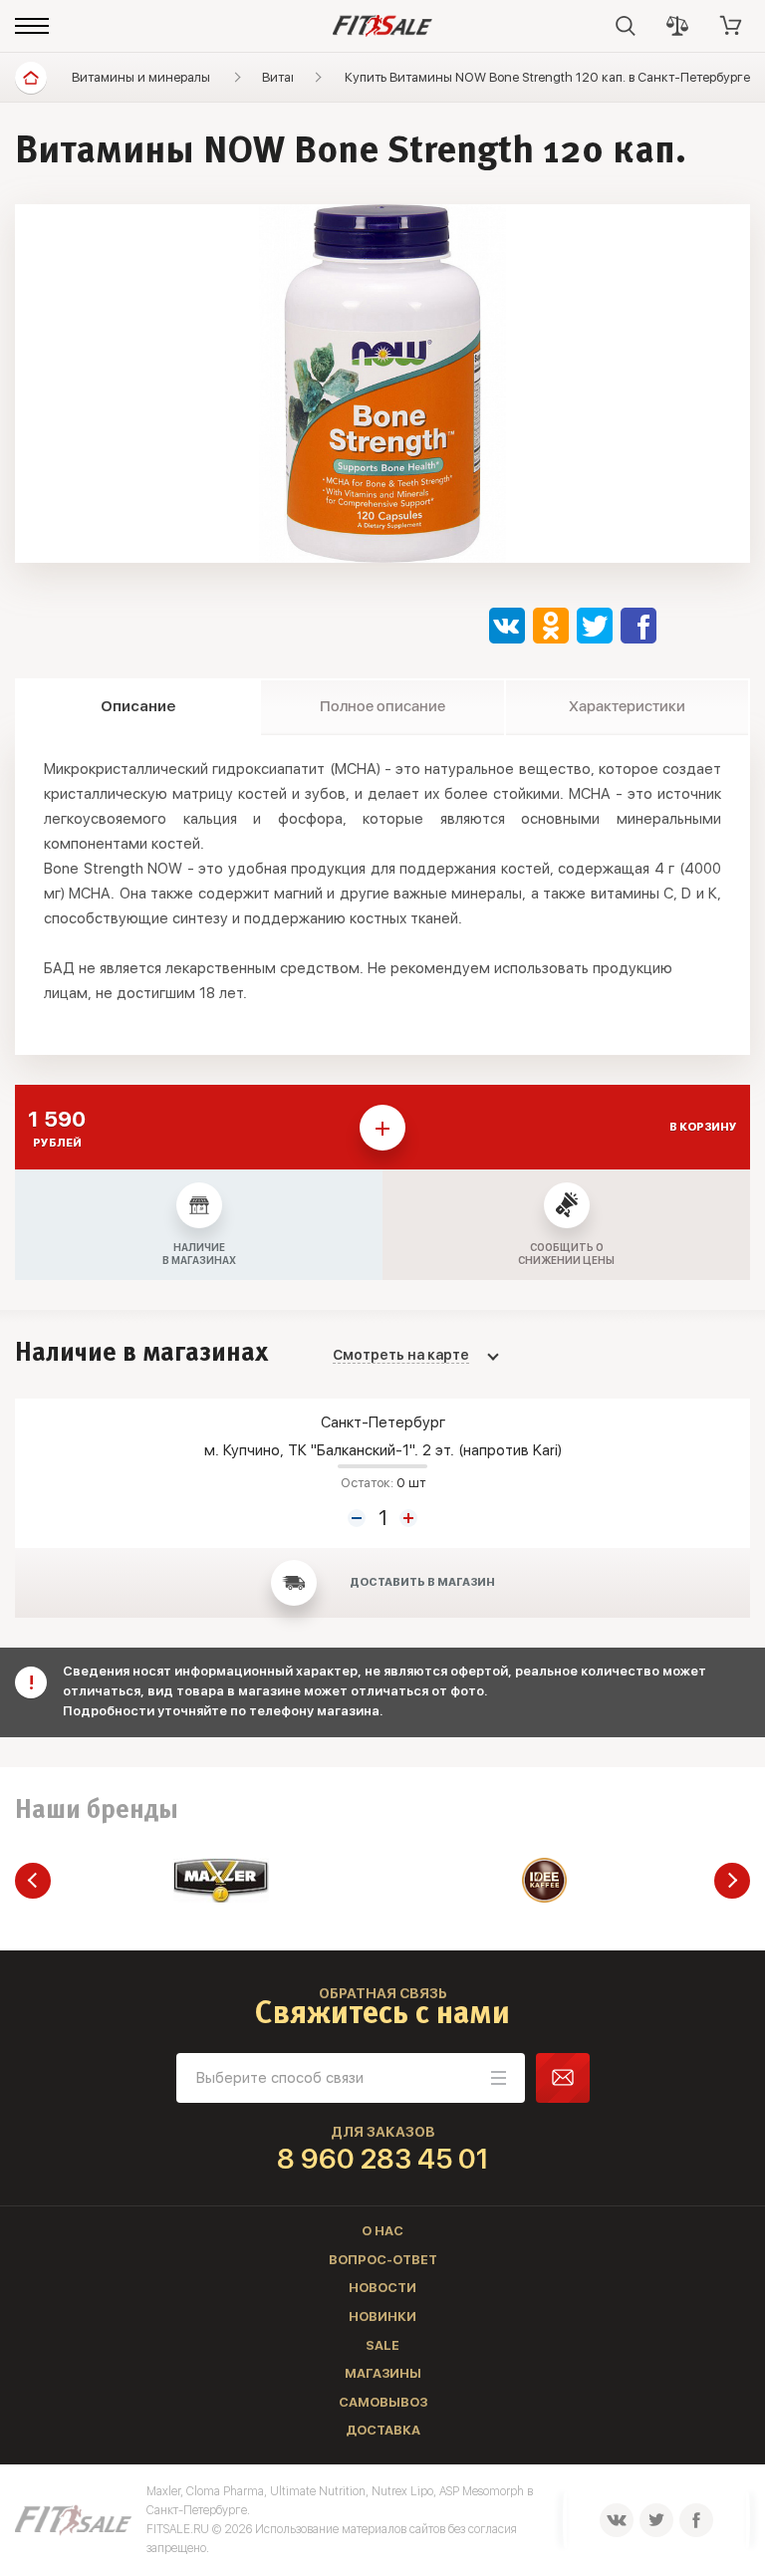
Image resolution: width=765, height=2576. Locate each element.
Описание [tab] (138, 706)
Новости (382, 2288)
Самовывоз (383, 2402)
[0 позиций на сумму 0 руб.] (731, 26)
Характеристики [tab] (627, 706)
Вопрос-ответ (383, 2260)
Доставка (383, 2430)
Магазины (383, 2373)
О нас (382, 2231)
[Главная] (31, 78)
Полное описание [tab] (382, 706)
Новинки (382, 2317)
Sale (382, 2345)
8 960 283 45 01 (383, 2159)
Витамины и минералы (141, 77)
